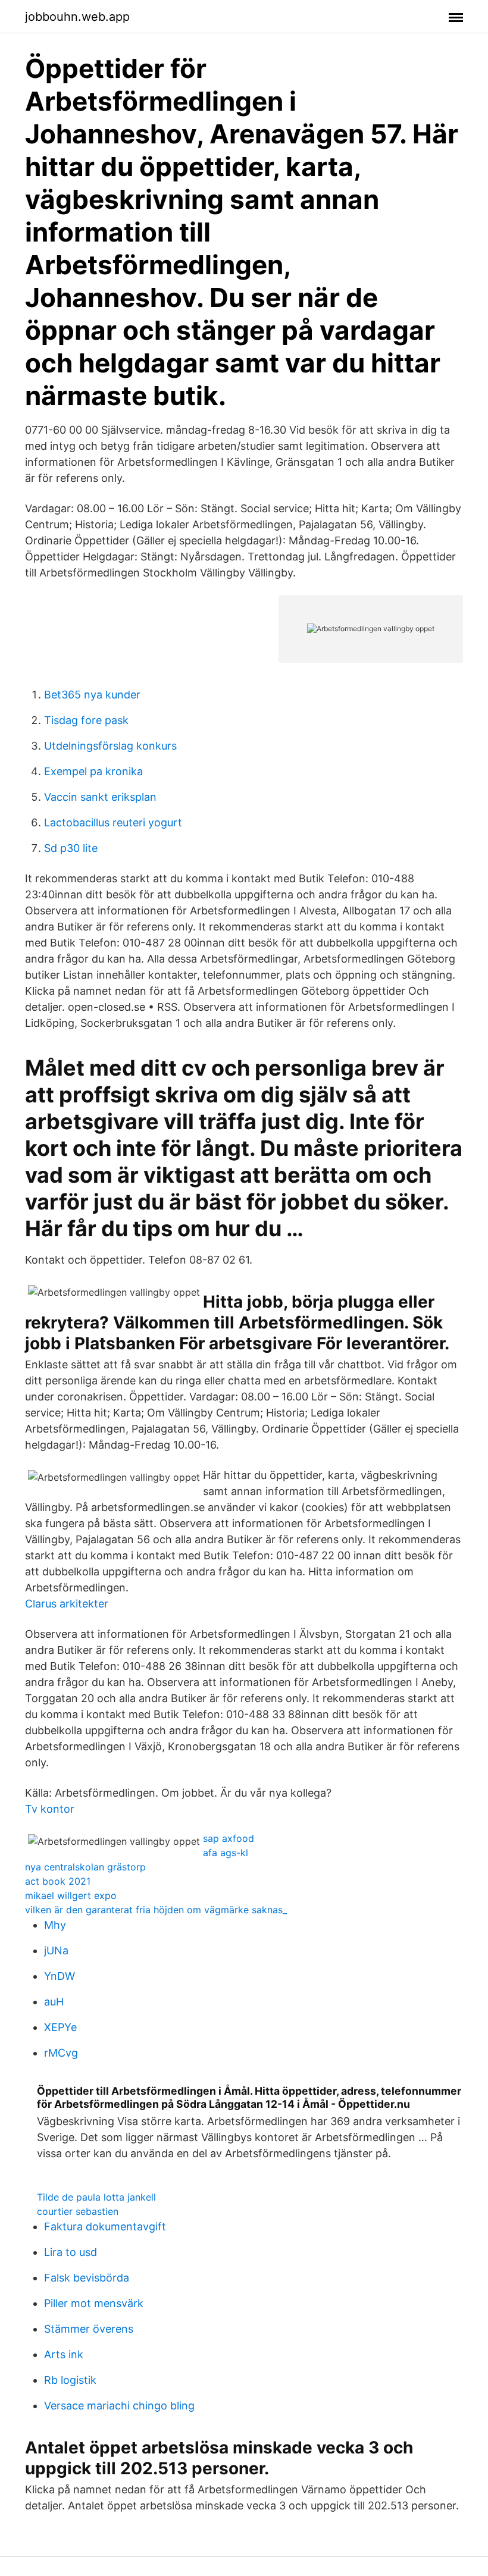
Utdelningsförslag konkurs (110, 746)
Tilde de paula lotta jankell (96, 2197)
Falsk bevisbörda (87, 2278)
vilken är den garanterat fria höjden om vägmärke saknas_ (156, 1910)
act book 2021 (58, 1881)
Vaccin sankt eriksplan (100, 797)
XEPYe (60, 2027)
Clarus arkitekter (67, 1604)
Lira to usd (71, 2252)
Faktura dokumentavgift (105, 2226)
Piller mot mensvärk (94, 2303)
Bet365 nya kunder (92, 695)
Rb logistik (70, 2380)
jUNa (56, 1950)
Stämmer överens (89, 2329)
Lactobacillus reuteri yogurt (113, 822)
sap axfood (229, 1838)
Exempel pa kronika (93, 771)
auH (54, 2002)
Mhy (55, 1925)
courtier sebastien (78, 2211)
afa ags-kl (226, 1853)
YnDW (60, 1976)
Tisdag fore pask (86, 720)
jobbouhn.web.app (77, 17)
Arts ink (64, 2354)
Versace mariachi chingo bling (119, 2406)
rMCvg (61, 2053)
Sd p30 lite (71, 848)
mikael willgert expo (71, 1895)
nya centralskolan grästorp (85, 1867)
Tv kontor (50, 1809)
